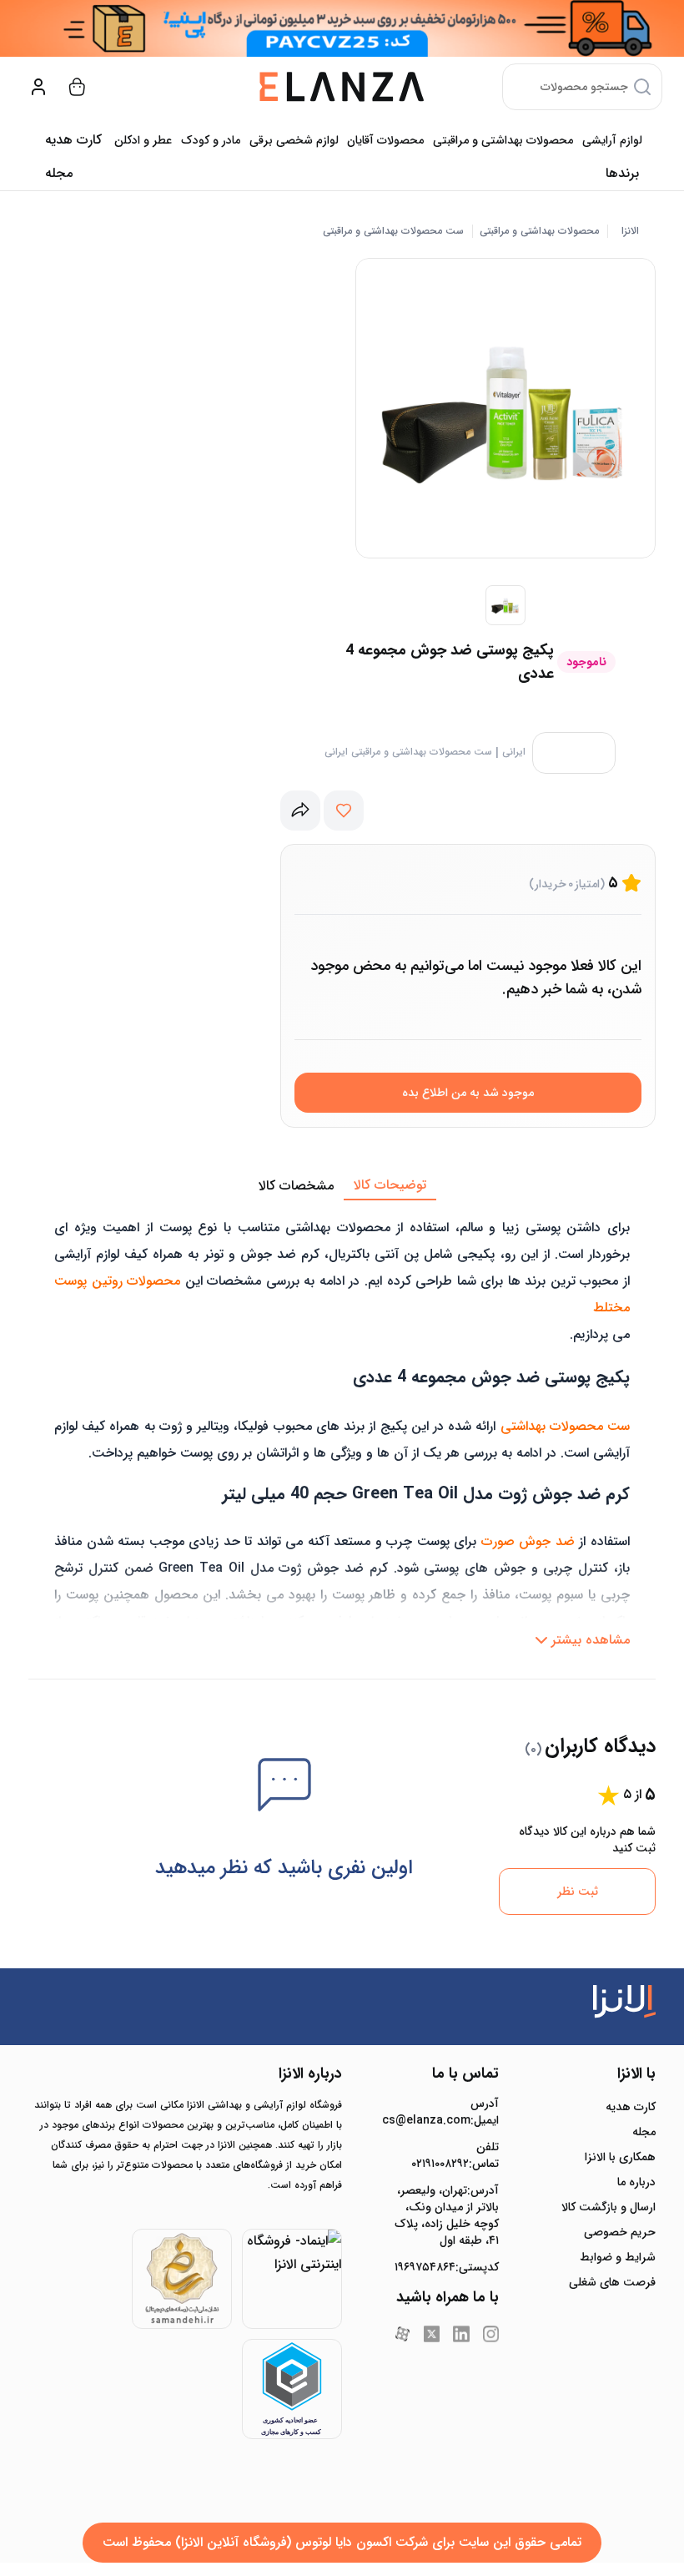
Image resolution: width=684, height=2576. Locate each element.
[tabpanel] (342, 1428)
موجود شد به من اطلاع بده (468, 1093)
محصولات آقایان (385, 140)
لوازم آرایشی (612, 140)
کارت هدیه (631, 2107)
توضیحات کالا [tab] (390, 1185)
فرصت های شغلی (612, 2282)
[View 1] (505, 605)
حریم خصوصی (620, 2232)
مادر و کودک (211, 140)
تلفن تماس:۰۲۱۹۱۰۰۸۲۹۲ (455, 2155)
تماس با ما (465, 2073)
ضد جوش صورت (528, 1541)
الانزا (630, 231)
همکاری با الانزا (620, 2157)
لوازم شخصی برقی (294, 140)
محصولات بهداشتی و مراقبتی (503, 140)
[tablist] (342, 1186)
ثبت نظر (578, 1892)
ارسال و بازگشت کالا (609, 2207)
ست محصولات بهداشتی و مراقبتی (393, 231)
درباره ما (636, 2182)
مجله (59, 173)
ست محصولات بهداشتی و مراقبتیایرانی (408, 752)
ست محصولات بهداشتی (565, 1426)
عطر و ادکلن (143, 140)
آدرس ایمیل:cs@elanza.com (447, 2112)
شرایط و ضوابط (618, 2257)
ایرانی (514, 752)
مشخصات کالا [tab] (296, 1186)
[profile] (38, 87)
